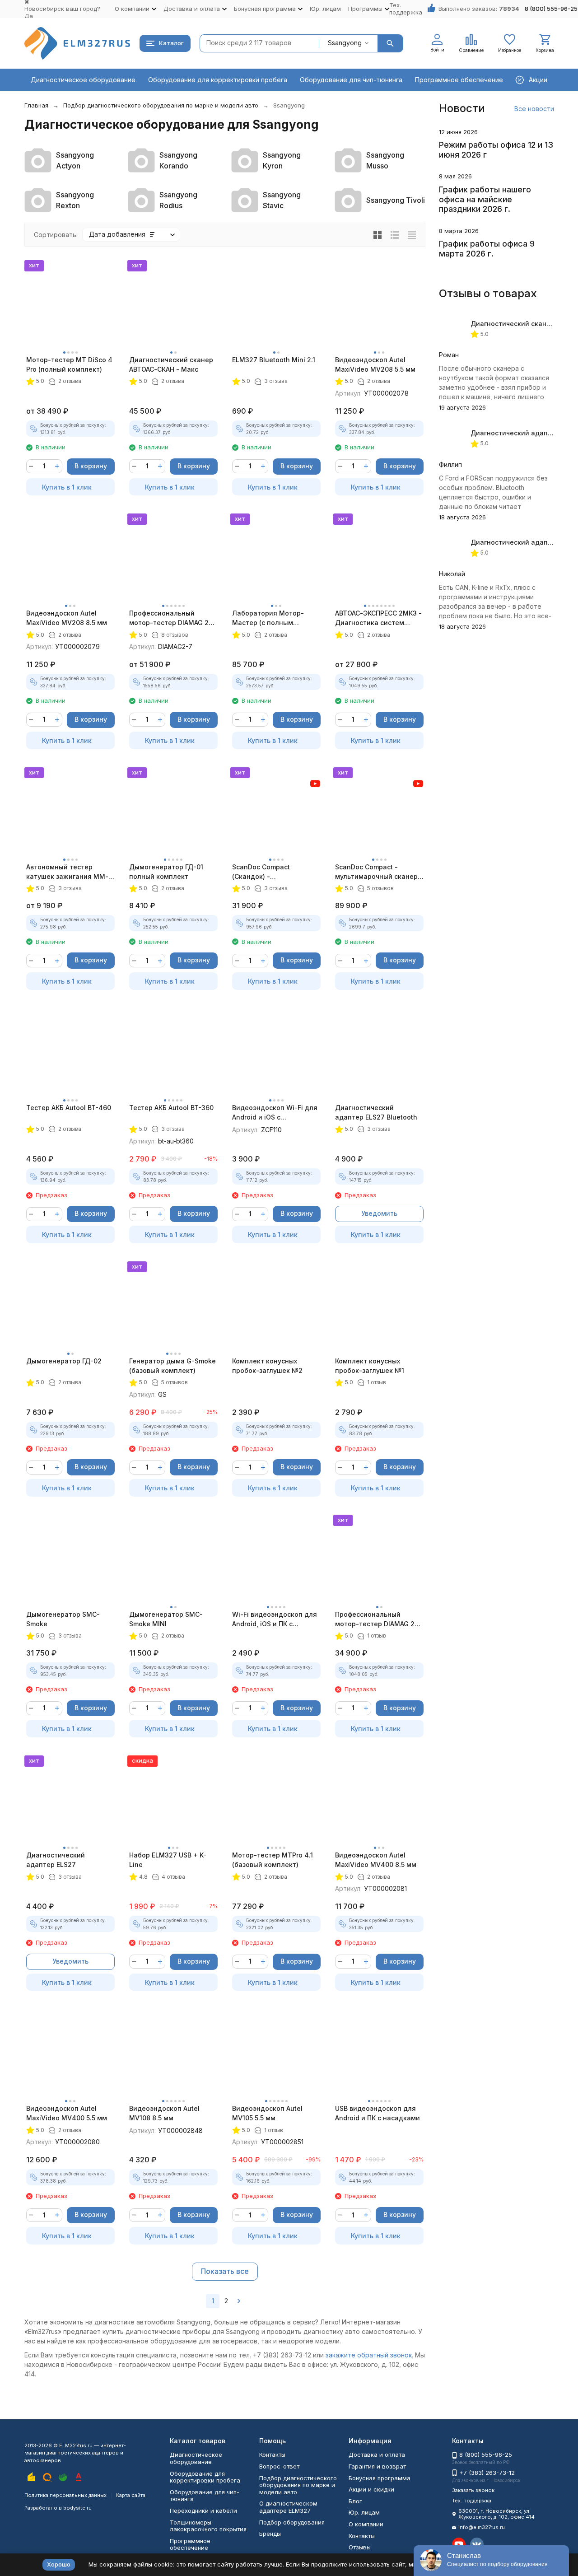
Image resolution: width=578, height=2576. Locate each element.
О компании (366, 2524)
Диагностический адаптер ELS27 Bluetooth (376, 1112)
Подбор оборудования (292, 2522)
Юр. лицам (325, 9)
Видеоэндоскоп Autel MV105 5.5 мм (267, 2113)
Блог (355, 2501)
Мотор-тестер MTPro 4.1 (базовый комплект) (273, 1860)
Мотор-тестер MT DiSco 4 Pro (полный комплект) (69, 364)
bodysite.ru (77, 2508)
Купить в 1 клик (67, 487)
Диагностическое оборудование (83, 80)
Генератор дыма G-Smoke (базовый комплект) (172, 1366)
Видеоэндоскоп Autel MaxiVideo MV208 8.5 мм (67, 618)
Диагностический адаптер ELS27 (56, 1860)
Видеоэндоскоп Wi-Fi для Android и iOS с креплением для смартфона (275, 1113)
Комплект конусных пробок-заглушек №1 (370, 1366)
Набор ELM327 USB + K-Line (168, 1860)
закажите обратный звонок (369, 2355)
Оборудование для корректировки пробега (218, 80)
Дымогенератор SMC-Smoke (63, 1619)
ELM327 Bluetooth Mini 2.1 (274, 360)
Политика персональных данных (65, 2495)
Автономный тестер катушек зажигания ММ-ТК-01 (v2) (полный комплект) (67, 872)
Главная (36, 105)
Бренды (270, 2534)
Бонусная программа (380, 2478)
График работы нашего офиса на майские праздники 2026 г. (485, 199)
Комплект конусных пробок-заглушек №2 (267, 1366)
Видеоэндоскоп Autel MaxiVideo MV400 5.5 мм (67, 2113)
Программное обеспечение (459, 80)
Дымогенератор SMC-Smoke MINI (166, 1619)
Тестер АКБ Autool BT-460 (69, 1108)
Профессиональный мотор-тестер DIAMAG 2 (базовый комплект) (375, 1619)
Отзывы (360, 2547)
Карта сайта (131, 2495)
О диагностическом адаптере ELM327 (288, 2507)
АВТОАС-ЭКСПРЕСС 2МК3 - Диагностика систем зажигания (378, 618)
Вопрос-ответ (279, 2466)
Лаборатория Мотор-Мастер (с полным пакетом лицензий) (268, 618)
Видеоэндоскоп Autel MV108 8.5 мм (164, 2113)
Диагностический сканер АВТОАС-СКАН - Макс (171, 364)
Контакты (272, 2455)
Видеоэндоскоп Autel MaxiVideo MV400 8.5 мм (376, 1860)
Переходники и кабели (203, 2511)
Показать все (225, 2271)
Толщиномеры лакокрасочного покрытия (208, 2526)
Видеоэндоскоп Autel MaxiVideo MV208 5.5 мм (375, 364)
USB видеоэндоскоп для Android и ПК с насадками (378, 2113)
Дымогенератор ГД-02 (64, 1361)
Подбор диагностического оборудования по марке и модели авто (161, 105)
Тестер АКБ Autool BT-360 (171, 1108)
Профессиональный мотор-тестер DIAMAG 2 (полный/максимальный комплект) (169, 618)
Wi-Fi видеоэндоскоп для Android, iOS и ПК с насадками (275, 1619)
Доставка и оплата (377, 2455)
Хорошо (59, 2564)
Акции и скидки (371, 2489)
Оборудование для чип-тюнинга (351, 80)
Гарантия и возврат (377, 2466)
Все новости (534, 109)
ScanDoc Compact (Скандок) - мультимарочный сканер (273, 872)
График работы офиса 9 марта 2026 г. (487, 249)
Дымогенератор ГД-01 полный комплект (166, 872)
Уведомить (379, 1213)
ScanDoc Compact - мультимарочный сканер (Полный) (376, 872)
